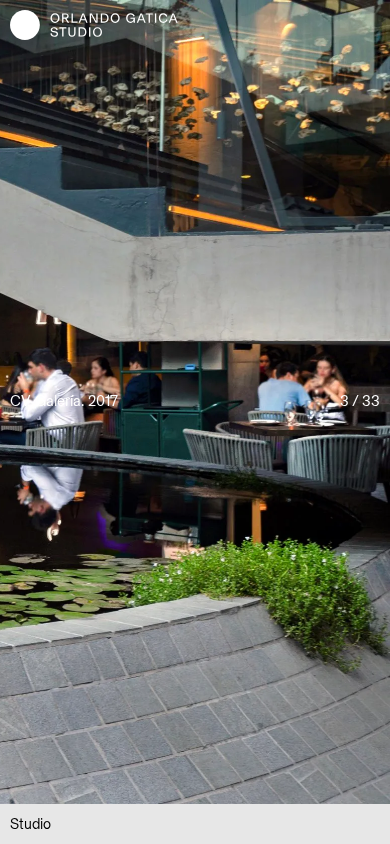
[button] (97, 402)
